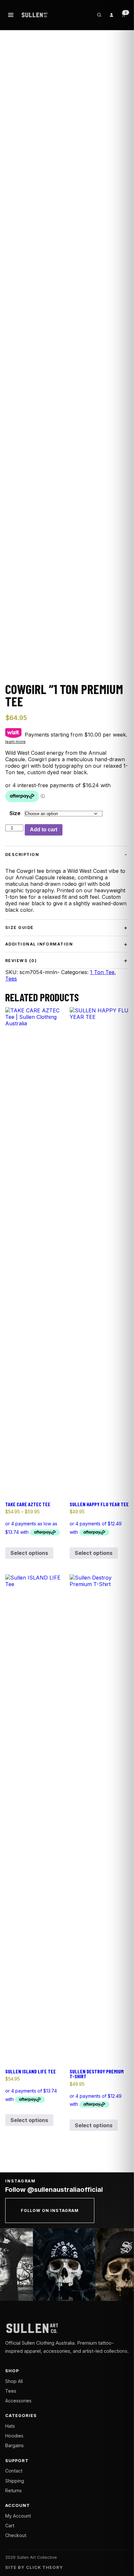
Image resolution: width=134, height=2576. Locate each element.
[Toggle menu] (11, 15)
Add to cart (44, 830)
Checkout (16, 2535)
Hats (10, 2426)
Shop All (14, 2381)
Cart (10, 2526)
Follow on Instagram (50, 2210)
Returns (13, 2491)
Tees (11, 979)
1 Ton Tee (102, 972)
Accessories (18, 2401)
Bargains (14, 2445)
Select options (29, 1553)
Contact (14, 2471)
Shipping (15, 2481)
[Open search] (99, 15)
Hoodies (14, 2436)
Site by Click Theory (34, 2567)
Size (15, 813)
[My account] (111, 15)
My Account (18, 2516)
